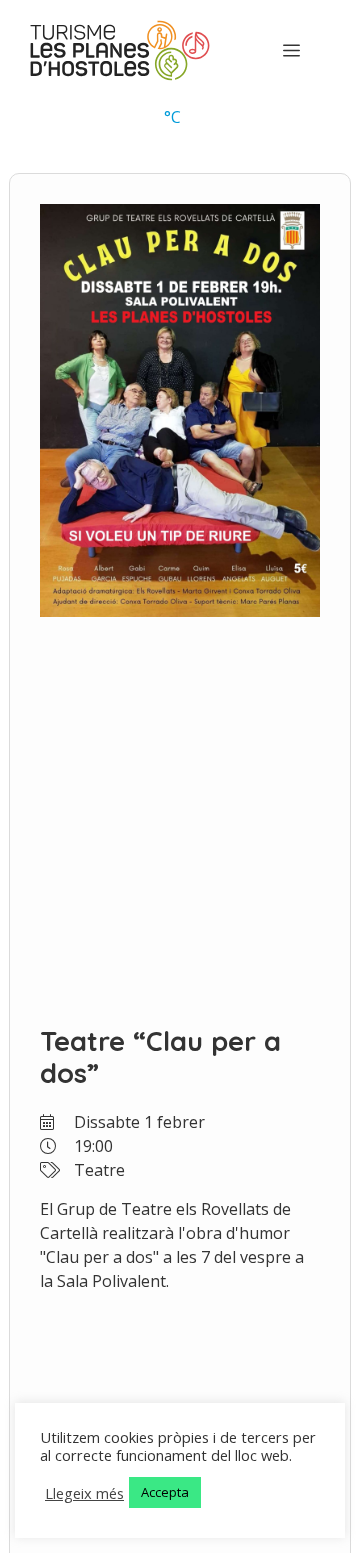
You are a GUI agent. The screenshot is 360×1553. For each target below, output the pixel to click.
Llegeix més (84, 1493)
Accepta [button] (165, 1492)
